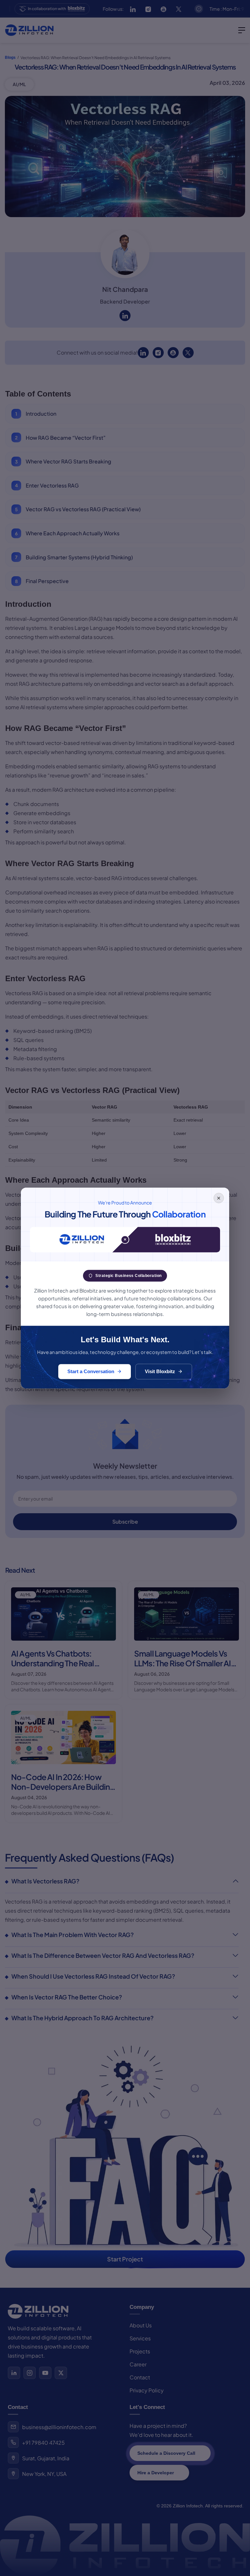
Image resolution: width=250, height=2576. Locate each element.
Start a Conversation (91, 1371)
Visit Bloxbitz (160, 1371)
